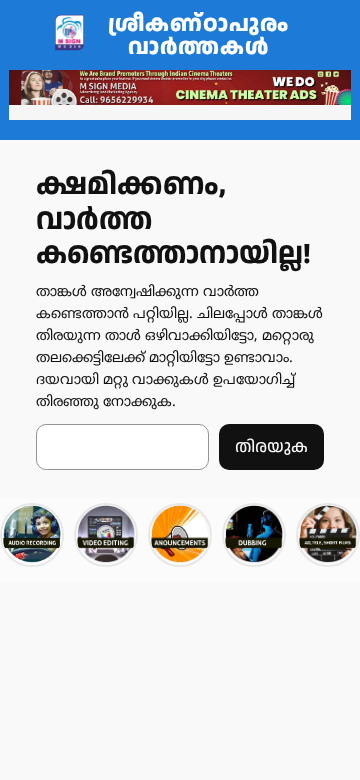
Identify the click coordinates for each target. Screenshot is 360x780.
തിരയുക (271, 447)
